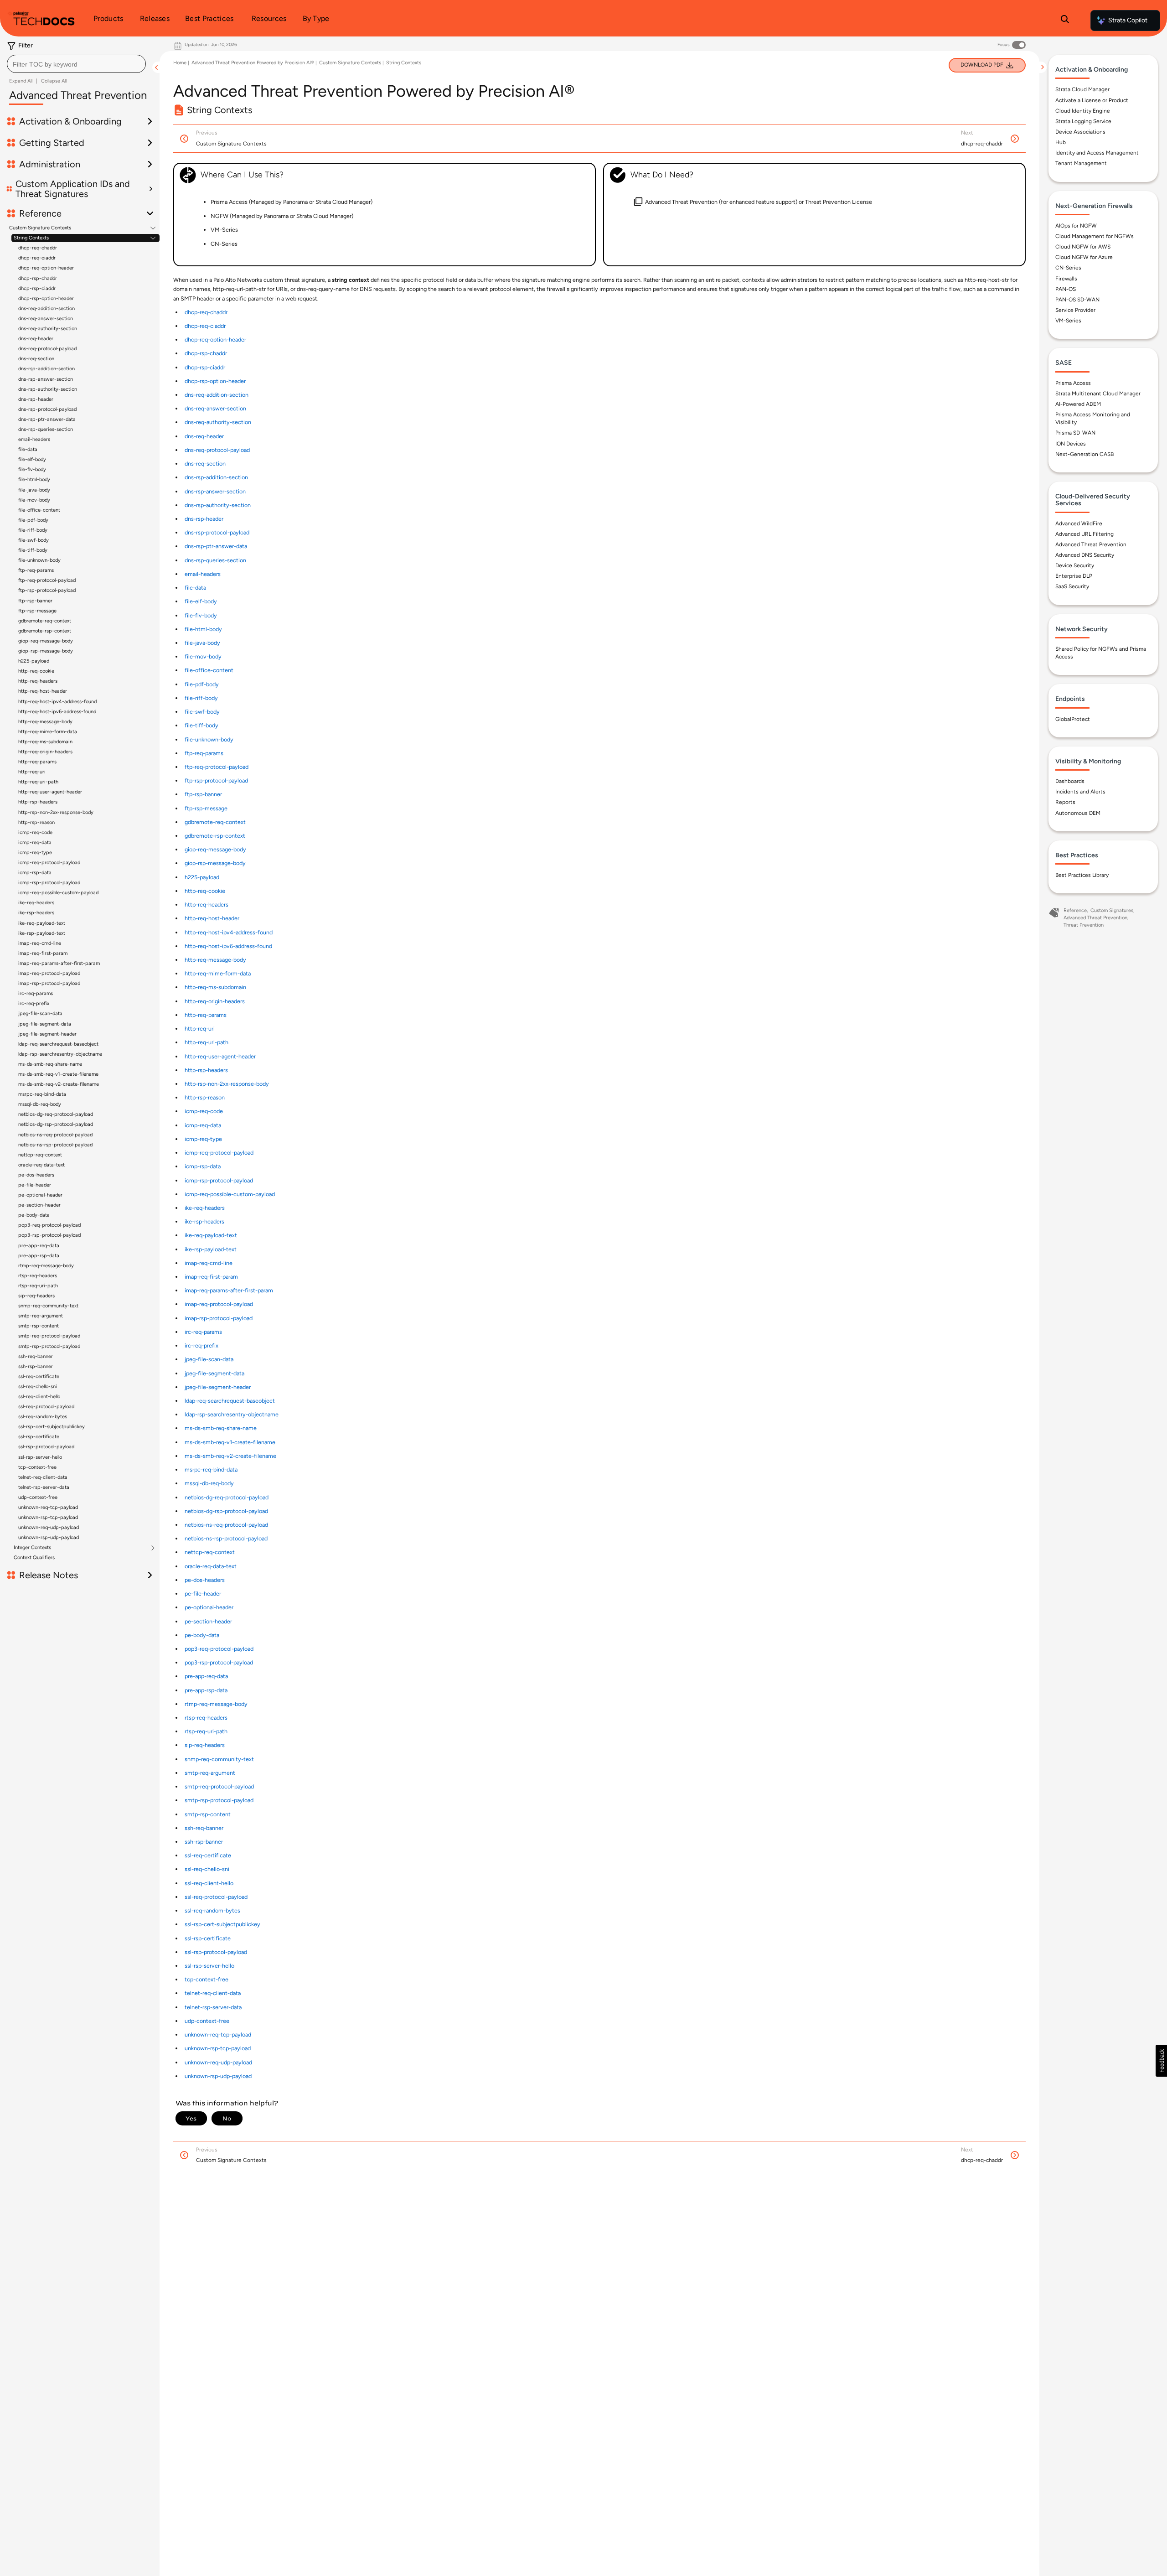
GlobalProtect (1073, 719)
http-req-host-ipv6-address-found (57, 712)
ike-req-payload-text (42, 923)
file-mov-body (34, 500)
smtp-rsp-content (39, 1326)
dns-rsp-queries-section (46, 429)
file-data (28, 449)
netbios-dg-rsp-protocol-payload (56, 1124)
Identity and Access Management (1097, 153)
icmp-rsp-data (35, 873)
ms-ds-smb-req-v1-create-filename (58, 1074)
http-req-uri (32, 772)
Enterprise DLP (1074, 576)
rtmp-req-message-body (46, 1266)
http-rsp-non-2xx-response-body (56, 812)
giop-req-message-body (46, 641)
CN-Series (1068, 268)
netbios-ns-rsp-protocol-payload (55, 1145)
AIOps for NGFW (1076, 226)
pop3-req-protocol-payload (49, 1225)
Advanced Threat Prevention (1091, 544)
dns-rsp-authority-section (48, 389)
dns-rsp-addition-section (46, 369)
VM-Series (1068, 321)
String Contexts (31, 238)
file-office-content (39, 510)
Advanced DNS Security (1085, 555)
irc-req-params (36, 993)
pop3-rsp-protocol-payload (49, 1235)
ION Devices (1071, 444)
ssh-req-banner (36, 1356)
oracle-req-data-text (41, 1165)
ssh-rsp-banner (36, 1366)
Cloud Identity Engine (1083, 111)
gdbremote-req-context (45, 621)
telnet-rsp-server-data (44, 1487)
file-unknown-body (39, 560)
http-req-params (37, 762)
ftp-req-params (36, 570)
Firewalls (1066, 279)
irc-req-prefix (34, 1003)
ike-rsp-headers (36, 913)
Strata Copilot (1128, 20)
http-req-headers (38, 681)
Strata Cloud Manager (1082, 89)
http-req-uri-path (38, 782)
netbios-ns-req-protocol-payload (55, 1135)
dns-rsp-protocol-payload (47, 409)
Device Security (1075, 565)
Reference (1075, 910)
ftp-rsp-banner (35, 601)
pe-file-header (35, 1185)
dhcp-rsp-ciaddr (37, 288)
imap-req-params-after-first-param (59, 963)
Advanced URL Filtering (1084, 534)
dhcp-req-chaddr (38, 248)
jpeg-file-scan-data (40, 1013)
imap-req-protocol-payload (49, 973)
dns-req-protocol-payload (47, 349)
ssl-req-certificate (39, 1376)
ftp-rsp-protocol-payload (47, 590)
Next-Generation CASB (1084, 454)
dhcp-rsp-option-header (46, 298)
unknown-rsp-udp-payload (49, 1537)
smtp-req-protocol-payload (49, 1336)
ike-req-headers (36, 903)
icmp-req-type (35, 853)
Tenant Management (1081, 163)
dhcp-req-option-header (46, 268)
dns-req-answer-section (46, 319)
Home (180, 63)
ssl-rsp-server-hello (40, 1457)
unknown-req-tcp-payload (48, 1507)
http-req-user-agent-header (50, 792)
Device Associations (1080, 132)
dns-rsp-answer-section (46, 379)
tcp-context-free (37, 1467)
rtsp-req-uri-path (38, 1286)
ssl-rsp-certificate (39, 1437)
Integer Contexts (32, 1548)
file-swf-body (34, 540)
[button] (1161, 2061)
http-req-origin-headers (45, 752)
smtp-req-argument (41, 1316)
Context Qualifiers (34, 1558)
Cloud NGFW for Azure (1084, 257)
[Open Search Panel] (1065, 21)
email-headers (34, 439)
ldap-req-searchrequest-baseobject (58, 1044)
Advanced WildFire (1079, 523)
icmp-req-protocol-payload (49, 863)
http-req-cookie (36, 671)
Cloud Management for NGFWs (1095, 236)
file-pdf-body (33, 520)
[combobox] (76, 64)
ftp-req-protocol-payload (47, 580)
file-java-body (34, 490)
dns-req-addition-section (46, 308)
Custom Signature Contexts (40, 228)
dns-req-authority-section (48, 329)
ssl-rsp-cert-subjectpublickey (52, 1427)
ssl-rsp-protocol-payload (46, 1447)
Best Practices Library (1082, 875)
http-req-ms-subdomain (45, 742)
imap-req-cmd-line (40, 943)
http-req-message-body (45, 722)
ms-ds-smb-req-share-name (50, 1064)
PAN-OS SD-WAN (1077, 300)
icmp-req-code (35, 832)
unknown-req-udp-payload (49, 1527)
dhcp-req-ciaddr (37, 258)
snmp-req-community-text (48, 1306)
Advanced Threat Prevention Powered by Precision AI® (253, 63)
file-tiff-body (33, 550)
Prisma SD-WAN (1075, 433)
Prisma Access (1073, 383)
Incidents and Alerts (1080, 792)
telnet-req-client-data (43, 1477)
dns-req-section (36, 359)
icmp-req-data (35, 842)
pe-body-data (34, 1215)
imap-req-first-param (43, 953)
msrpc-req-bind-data (42, 1094)
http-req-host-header (43, 691)
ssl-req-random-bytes (43, 1417)
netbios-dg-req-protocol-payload (56, 1114)
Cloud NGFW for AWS (1083, 247)
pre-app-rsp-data (39, 1256)
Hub (1061, 142)
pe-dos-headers (36, 1175)
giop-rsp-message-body (46, 651)
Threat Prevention (1084, 925)
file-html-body (34, 479)
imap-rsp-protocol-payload (49, 983)
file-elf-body (32, 459)
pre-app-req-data (39, 1246)
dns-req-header (36, 339)
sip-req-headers (36, 1296)
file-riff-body (33, 530)
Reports (1065, 802)
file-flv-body (32, 469)
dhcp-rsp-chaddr (38, 278)
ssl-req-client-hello (39, 1397)
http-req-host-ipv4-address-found (57, 702)
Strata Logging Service (1083, 121)
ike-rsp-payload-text (42, 933)
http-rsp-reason (36, 822)
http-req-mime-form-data (48, 732)
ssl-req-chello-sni (38, 1386)
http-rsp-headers (38, 802)
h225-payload (34, 661)
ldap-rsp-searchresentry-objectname (60, 1054)
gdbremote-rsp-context (45, 631)
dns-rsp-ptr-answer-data (47, 419)
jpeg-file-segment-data (45, 1024)
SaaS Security (1072, 586)
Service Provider (1075, 310)
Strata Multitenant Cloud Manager (1098, 394)
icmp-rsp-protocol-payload (49, 883)
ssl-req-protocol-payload (46, 1407)
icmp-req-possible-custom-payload (58, 893)
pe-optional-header (40, 1195)
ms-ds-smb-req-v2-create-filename (59, 1084)
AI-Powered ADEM (1078, 404)
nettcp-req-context (40, 1155)
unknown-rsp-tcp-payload (48, 1517)
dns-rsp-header (36, 399)
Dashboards (1070, 781)
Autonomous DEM (1078, 813)
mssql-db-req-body (40, 1104)
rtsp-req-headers (38, 1276)
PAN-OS (1066, 289)
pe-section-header (39, 1205)
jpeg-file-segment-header (47, 1034)
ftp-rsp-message (37, 611)
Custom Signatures (1112, 910)
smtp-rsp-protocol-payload (49, 1346)
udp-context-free (38, 1497)
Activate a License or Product (1092, 100)
